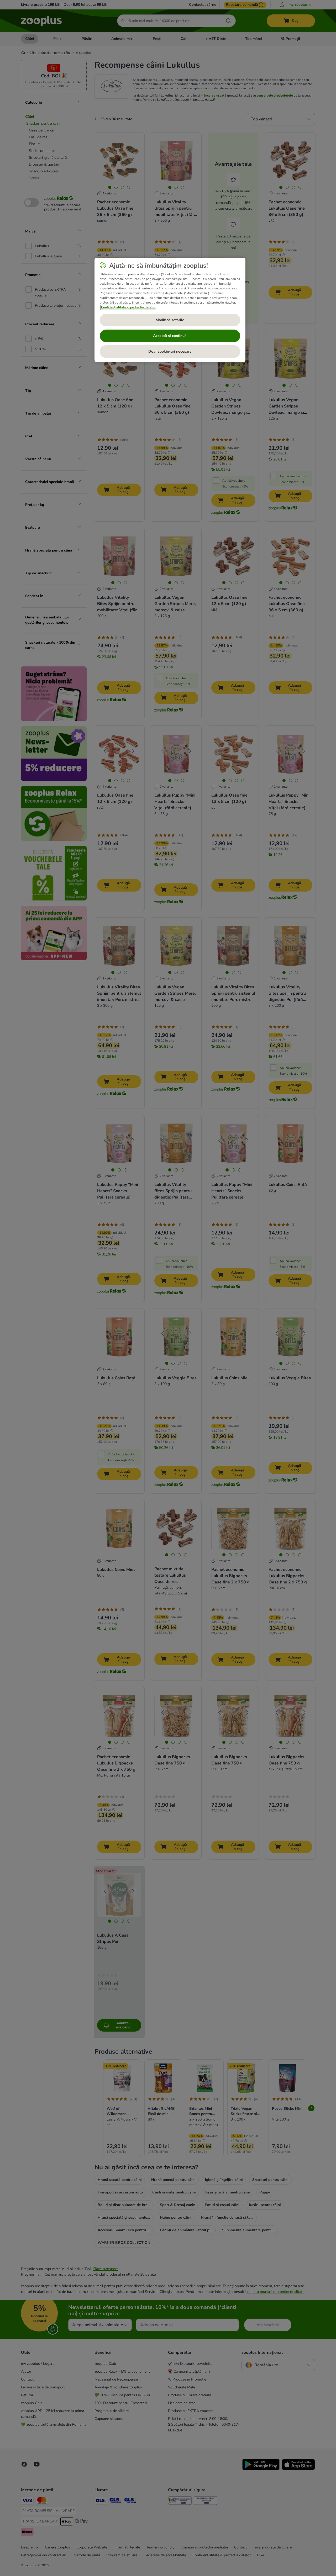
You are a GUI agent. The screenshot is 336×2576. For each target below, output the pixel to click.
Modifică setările (170, 320)
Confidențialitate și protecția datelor (128, 307)
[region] (170, 310)
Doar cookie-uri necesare (170, 351)
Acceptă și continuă (170, 336)
